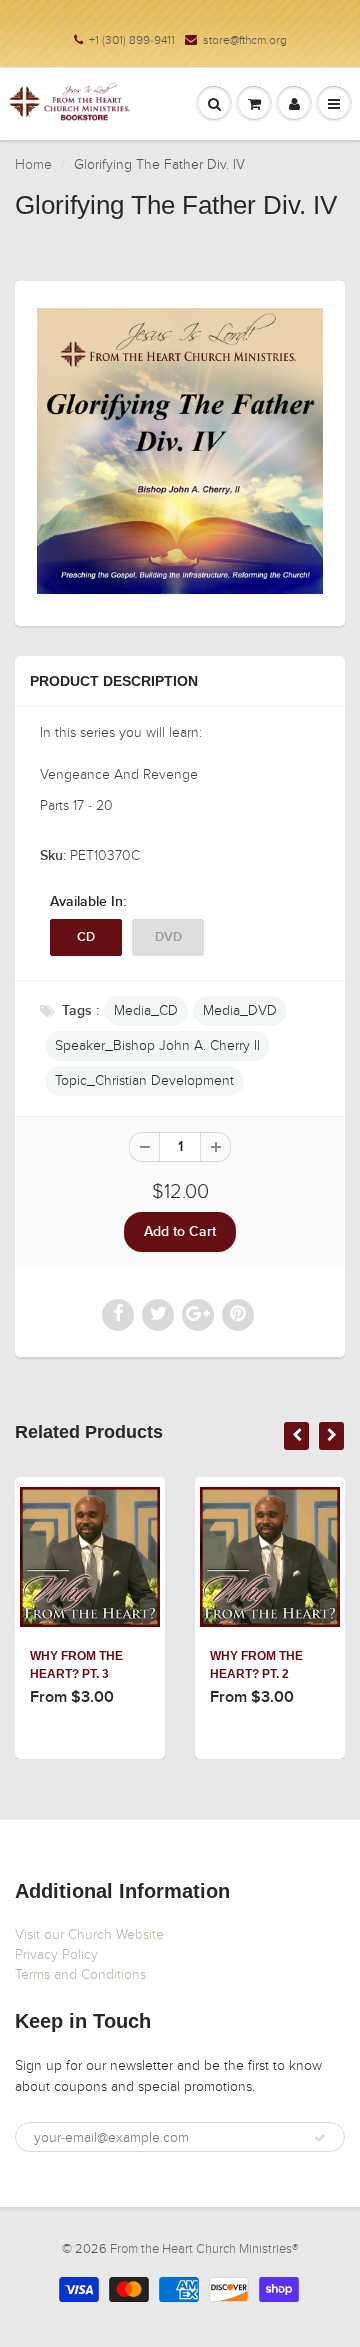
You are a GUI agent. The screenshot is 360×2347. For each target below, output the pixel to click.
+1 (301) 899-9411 (132, 40)
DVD (168, 937)
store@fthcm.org (245, 40)
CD (86, 937)
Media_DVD (240, 1010)
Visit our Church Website (89, 1934)
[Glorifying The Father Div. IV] (180, 451)
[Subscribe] (320, 2138)
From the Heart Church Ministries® (204, 2249)
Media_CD (146, 1010)
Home (33, 164)
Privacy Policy (56, 1954)
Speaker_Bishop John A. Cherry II (157, 1045)
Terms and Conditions (80, 1974)
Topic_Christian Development (144, 1080)
